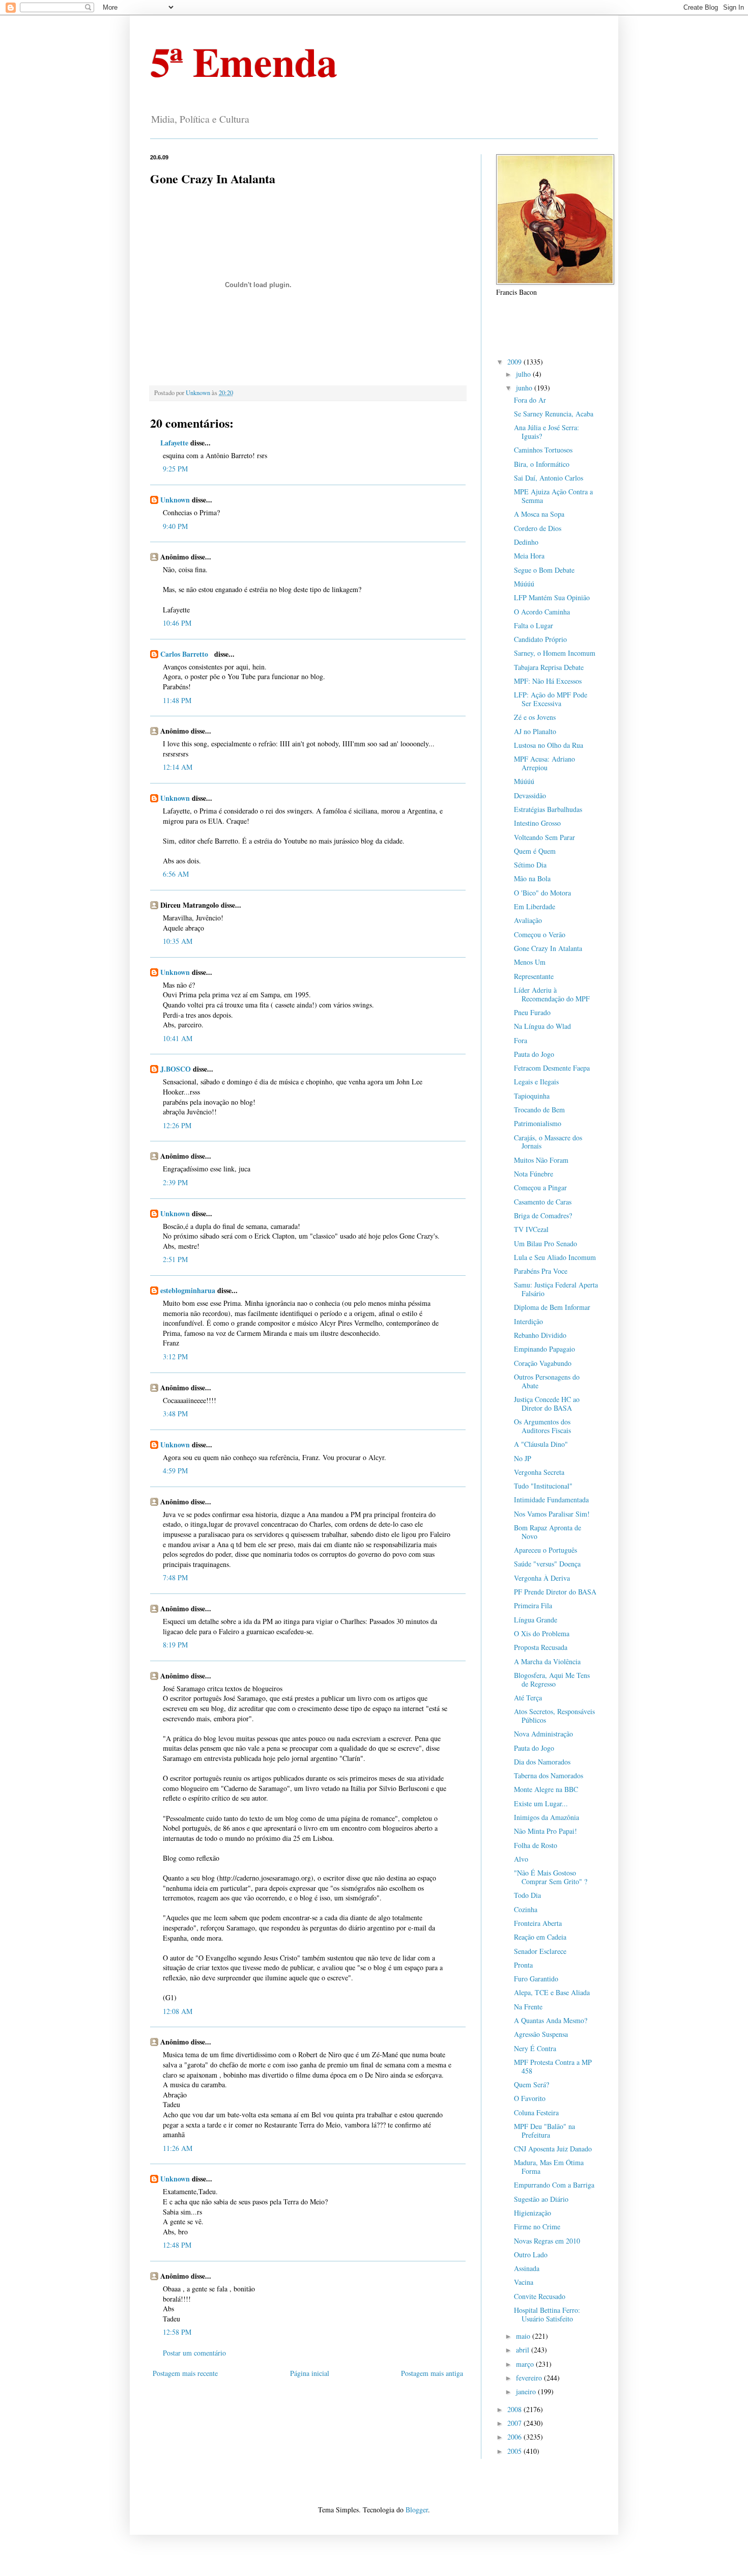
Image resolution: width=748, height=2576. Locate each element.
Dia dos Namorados (542, 1762)
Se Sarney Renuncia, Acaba (554, 414)
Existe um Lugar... (541, 1803)
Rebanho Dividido (540, 1335)
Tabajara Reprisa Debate (549, 667)
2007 (515, 2423)
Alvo (521, 1859)
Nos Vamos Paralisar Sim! (552, 1514)
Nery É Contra (535, 2048)
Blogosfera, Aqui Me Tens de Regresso (552, 1679)
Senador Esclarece (540, 1951)
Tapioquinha (532, 1096)
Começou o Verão (540, 934)
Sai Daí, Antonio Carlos (549, 478)
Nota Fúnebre (534, 1174)
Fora (521, 1040)
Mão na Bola (532, 878)
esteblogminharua (188, 1290)
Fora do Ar (530, 400)
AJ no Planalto (535, 731)
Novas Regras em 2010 (547, 2241)
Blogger (417, 2510)
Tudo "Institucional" (543, 1486)
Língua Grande (536, 1620)
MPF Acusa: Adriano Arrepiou (544, 763)
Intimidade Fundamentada (551, 1500)
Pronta (523, 1965)
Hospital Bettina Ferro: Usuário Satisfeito (547, 2314)
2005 (515, 2451)
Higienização (533, 2213)
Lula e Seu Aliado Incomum (555, 1257)
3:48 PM (175, 1413)
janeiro (527, 2391)
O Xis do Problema (542, 1633)
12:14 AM (178, 767)
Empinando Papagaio (544, 1349)
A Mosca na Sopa (539, 514)
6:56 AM (176, 874)
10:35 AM (178, 941)
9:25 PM (175, 469)
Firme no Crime (537, 2227)
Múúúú (524, 584)
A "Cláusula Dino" (541, 1444)
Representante (534, 976)
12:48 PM (177, 2245)
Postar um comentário (194, 2353)
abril (524, 2350)
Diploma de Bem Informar (552, 1307)
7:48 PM (175, 1577)
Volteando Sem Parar (544, 837)
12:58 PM (177, 2332)
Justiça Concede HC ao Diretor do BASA (547, 1404)
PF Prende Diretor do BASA (555, 1592)
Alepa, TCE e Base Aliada (552, 1992)
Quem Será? (531, 2084)
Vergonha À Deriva (542, 1578)
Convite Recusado (540, 2296)
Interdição (528, 1321)
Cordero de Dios (538, 528)
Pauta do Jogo (534, 1054)
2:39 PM (175, 1182)
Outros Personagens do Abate (547, 1381)
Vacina (524, 2282)
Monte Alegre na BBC (546, 1789)
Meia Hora (529, 556)
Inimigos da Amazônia (546, 1817)
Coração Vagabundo (543, 1363)
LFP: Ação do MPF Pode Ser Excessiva (551, 699)
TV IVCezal (531, 1229)
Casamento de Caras (543, 1202)
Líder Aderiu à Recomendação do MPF (552, 994)
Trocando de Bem (539, 1110)
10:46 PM (177, 623)
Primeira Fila (533, 1605)
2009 (515, 362)
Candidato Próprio (540, 639)
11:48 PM (177, 700)
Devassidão (530, 795)
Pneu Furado (532, 1012)
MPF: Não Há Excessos (548, 681)
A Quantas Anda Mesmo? (551, 2020)
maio (524, 2336)
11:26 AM (178, 2148)
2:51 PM (175, 1259)
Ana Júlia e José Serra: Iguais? (546, 432)
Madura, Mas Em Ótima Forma (549, 2167)
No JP (523, 1458)
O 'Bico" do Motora (542, 893)
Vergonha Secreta (539, 1472)
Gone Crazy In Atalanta (548, 948)
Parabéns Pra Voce (541, 1271)
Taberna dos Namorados (549, 1775)
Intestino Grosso (537, 823)
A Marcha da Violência (547, 1661)
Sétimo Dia (530, 865)
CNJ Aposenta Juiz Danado (553, 2149)
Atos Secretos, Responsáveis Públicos (554, 1716)
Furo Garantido (536, 1979)
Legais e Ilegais (536, 1082)
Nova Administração (543, 1734)
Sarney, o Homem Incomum (555, 653)
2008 (515, 2409)
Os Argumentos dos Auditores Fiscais (542, 1426)
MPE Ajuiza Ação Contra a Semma (553, 496)
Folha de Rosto (536, 1845)
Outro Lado (531, 2255)
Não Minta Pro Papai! (545, 1831)
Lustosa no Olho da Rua (549, 745)
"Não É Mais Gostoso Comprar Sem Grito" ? (551, 1877)
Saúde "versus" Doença (547, 1564)
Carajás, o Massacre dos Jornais (548, 1142)
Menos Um (530, 962)
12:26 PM (177, 1125)
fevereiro (530, 2378)
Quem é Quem (535, 851)
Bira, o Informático (542, 464)
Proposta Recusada (541, 1647)
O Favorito (530, 2098)
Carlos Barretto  (186, 654)
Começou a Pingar (540, 1187)
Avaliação (528, 920)
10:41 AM (178, 1038)
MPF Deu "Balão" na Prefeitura (544, 2131)
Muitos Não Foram (541, 1160)
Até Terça (528, 1698)
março (526, 2364)
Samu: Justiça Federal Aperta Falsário (556, 1289)
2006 (515, 2437)
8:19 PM (175, 1645)
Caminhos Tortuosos (543, 450)
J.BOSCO (176, 1069)
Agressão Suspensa (541, 2034)
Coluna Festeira (536, 2112)
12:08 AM (178, 2011)
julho (524, 374)
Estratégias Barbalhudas (548, 809)
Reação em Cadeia (540, 1937)
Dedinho (526, 542)
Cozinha (526, 1909)
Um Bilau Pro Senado (545, 1243)
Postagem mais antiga (432, 2373)
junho (525, 388)
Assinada (527, 2268)
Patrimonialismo (538, 1123)
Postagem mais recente (185, 2373)
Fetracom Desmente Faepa (552, 1068)
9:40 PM (175, 526)
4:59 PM (175, 1471)
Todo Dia (527, 1895)
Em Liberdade (535, 906)
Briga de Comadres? (543, 1215)
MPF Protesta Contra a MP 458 (553, 2066)
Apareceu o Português (545, 1550)
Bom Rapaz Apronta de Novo (548, 1532)
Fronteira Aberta (538, 1923)
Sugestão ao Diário (541, 2199)
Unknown (175, 500)
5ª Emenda (244, 61)
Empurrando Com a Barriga (554, 2185)
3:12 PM (175, 1356)
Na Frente (528, 2007)
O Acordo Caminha (542, 612)
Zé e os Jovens (535, 717)
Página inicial (310, 2373)
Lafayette (174, 443)
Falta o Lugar (534, 625)
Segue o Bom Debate (544, 570)
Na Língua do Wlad (542, 1026)
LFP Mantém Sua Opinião (552, 597)
